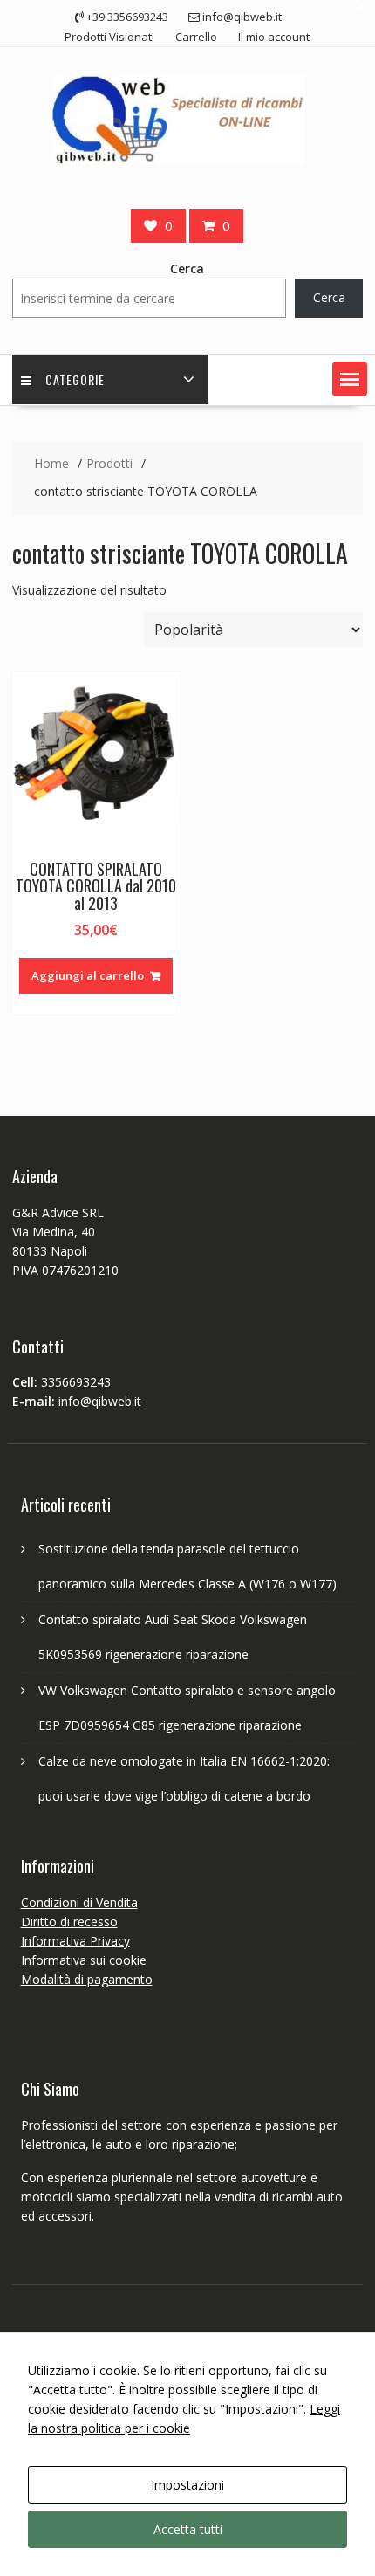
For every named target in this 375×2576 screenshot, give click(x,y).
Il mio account (274, 37)
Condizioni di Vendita (79, 1902)
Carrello (196, 37)
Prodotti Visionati (109, 37)
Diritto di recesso (69, 1922)
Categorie (75, 379)
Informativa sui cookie (84, 1960)
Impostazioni (187, 2485)
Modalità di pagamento (87, 1979)
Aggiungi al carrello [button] (88, 975)
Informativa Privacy (75, 1941)
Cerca (187, 269)
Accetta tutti (188, 2529)
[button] (350, 379)
